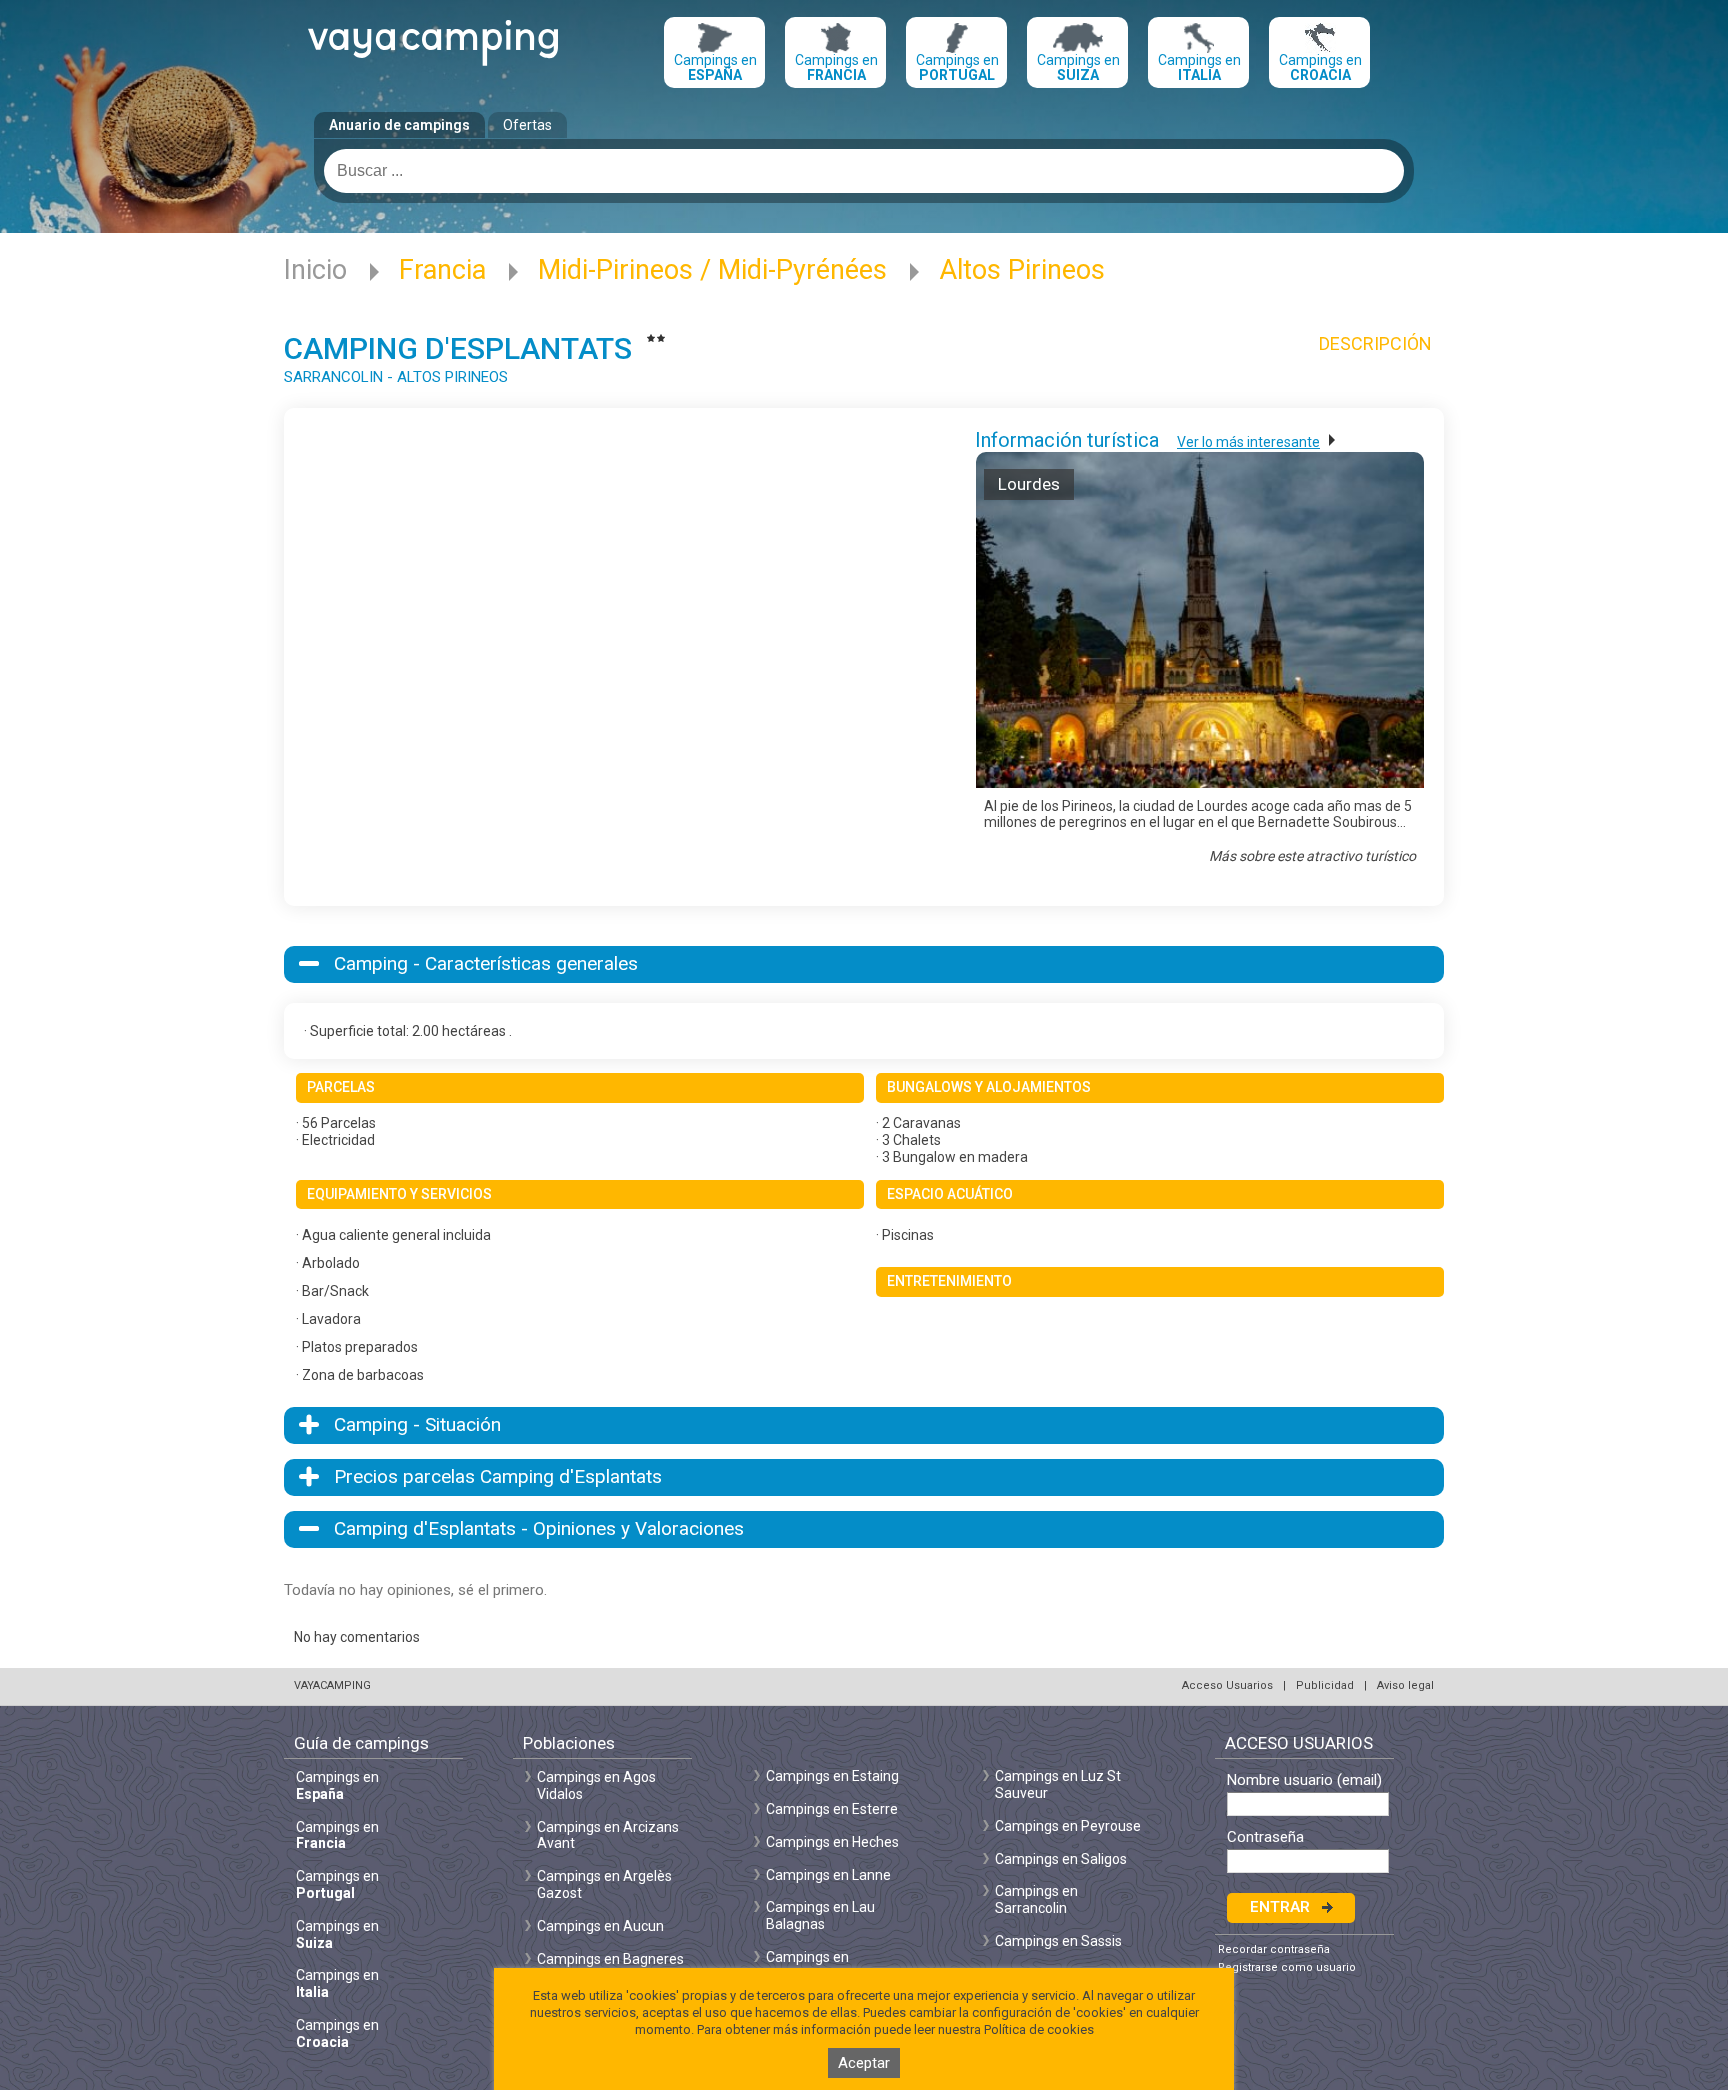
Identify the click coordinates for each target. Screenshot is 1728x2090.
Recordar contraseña (1274, 1949)
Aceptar (864, 2063)
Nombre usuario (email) (1304, 1780)
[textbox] (864, 171)
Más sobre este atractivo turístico (1312, 856)
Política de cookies (1039, 2029)
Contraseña (1265, 1837)
